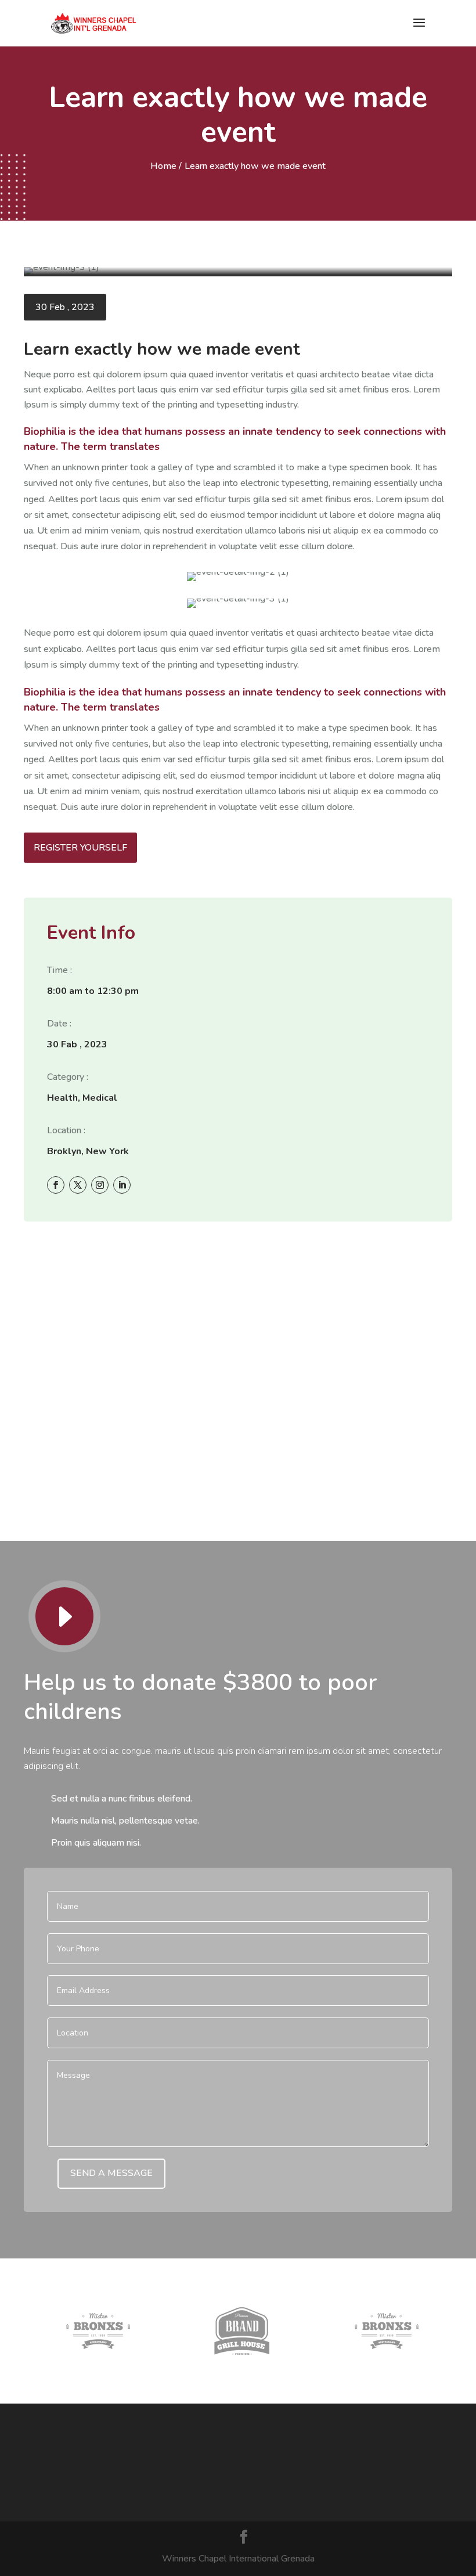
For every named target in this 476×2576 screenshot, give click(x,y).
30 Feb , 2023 (65, 307)
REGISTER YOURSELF (80, 848)
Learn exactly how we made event (255, 166)
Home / (166, 166)
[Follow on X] (77, 1184)
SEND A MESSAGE (111, 2173)
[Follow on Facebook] (55, 1184)
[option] (98, 2331)
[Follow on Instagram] (99, 1184)
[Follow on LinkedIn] (121, 1184)
